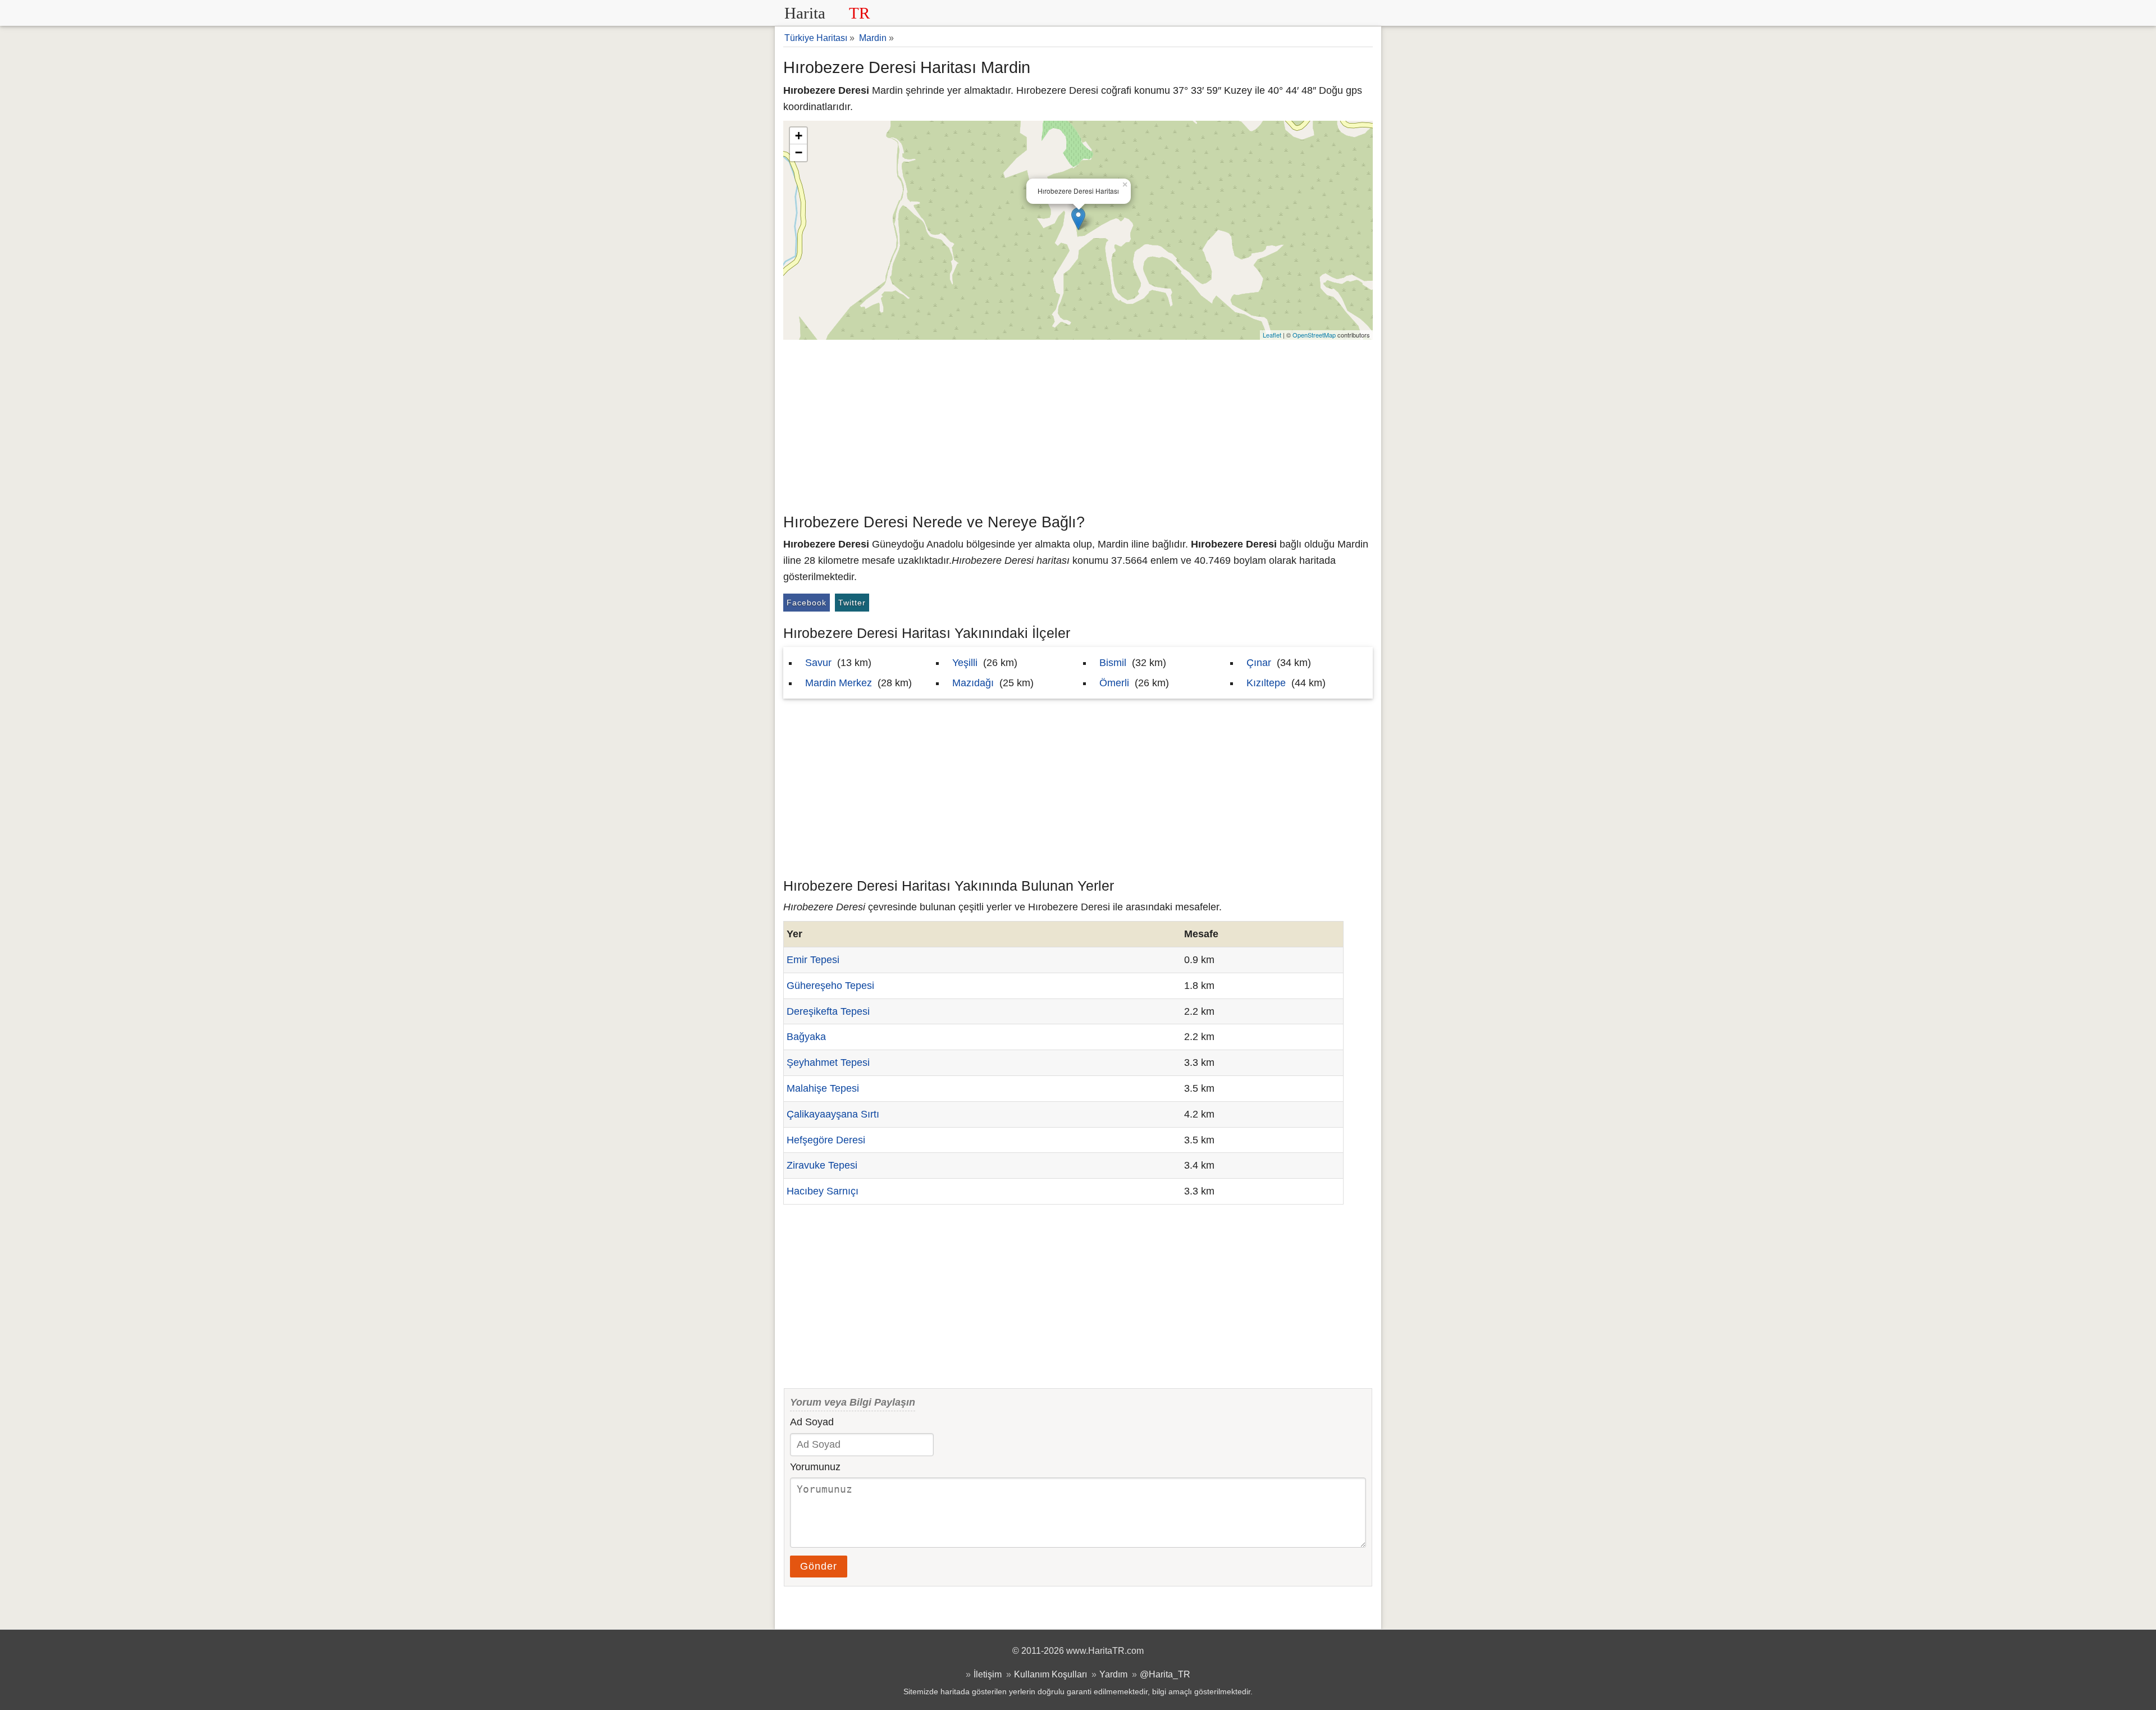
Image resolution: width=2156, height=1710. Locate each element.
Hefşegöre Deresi (826, 1140)
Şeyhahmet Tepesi (828, 1063)
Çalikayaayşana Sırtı (833, 1114)
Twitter (852, 603)
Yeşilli (965, 663)
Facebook (807, 603)
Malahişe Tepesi (823, 1088)
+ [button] (799, 136)
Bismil (1113, 663)
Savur (818, 663)
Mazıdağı (973, 683)
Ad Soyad (812, 1422)
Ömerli (1114, 683)
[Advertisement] (1078, 424)
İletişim (988, 1674)
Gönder (819, 1566)
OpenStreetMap (1314, 335)
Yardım (1113, 1674)
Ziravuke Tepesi (822, 1165)
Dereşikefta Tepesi (828, 1011)
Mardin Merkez (839, 683)
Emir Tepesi (813, 960)
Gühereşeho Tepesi (830, 986)
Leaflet (1272, 335)
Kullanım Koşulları (1050, 1674)
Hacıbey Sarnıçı (823, 1191)
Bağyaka (806, 1037)
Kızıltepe (1266, 683)
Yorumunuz (815, 1467)
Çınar (1259, 663)
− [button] (799, 152)
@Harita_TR (1165, 1674)
